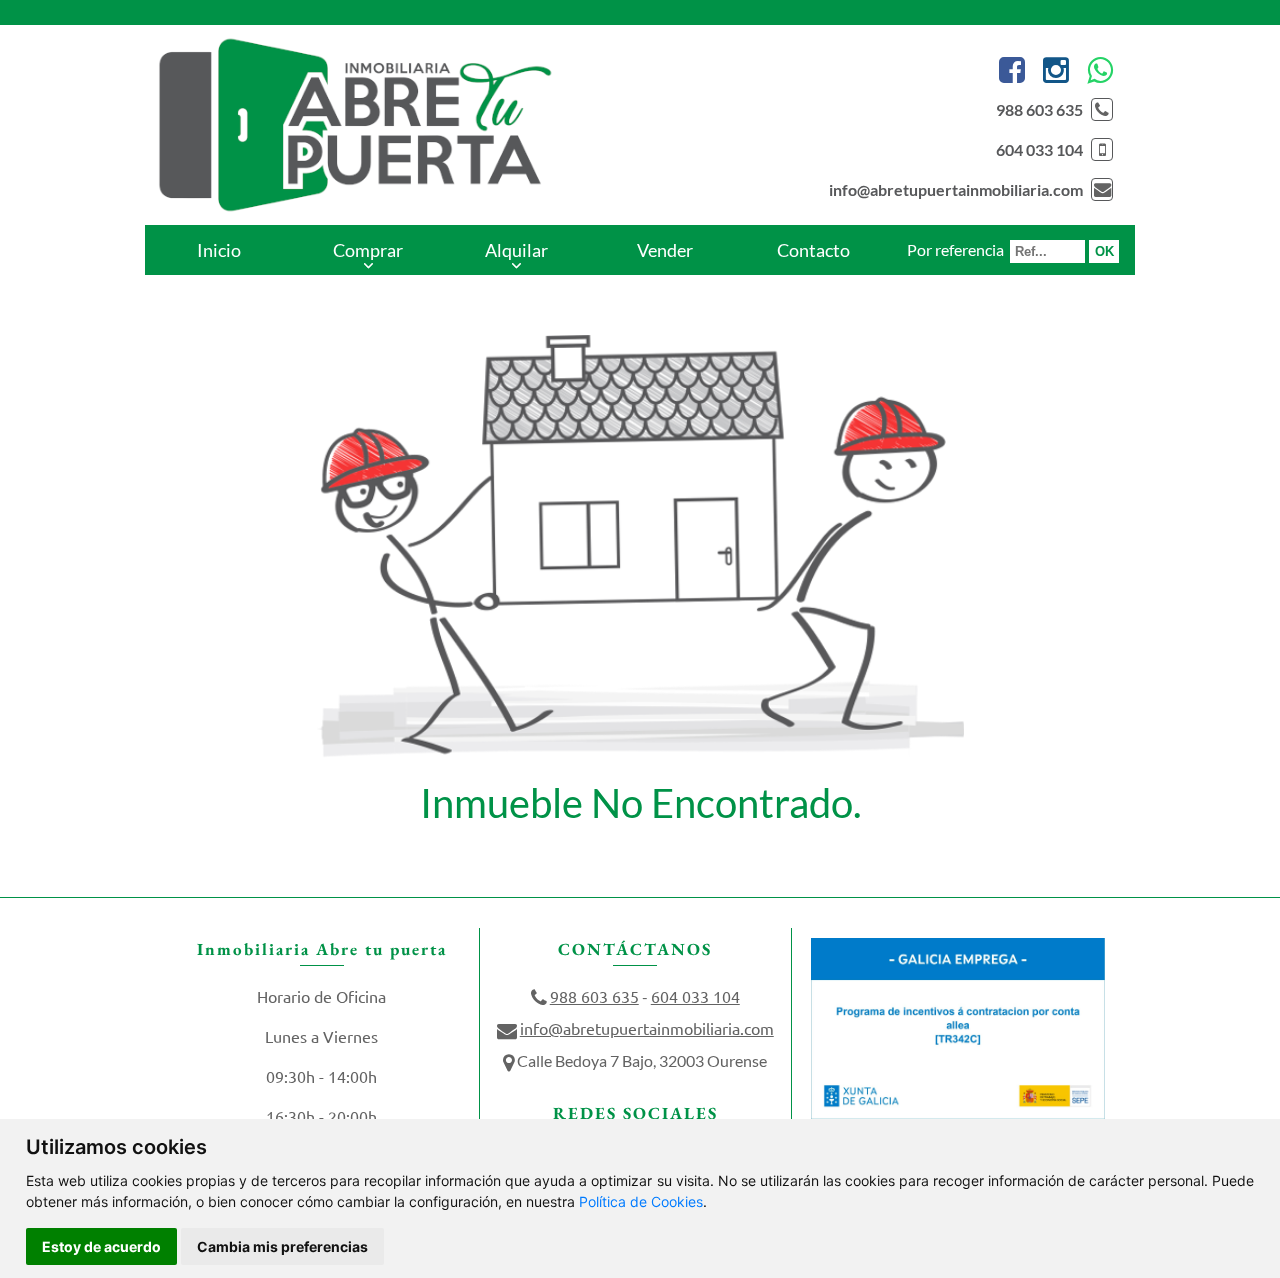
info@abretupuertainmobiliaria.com (956, 189)
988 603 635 (1039, 109)
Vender (665, 250)
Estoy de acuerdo (101, 1246)
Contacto (813, 250)
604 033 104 (1039, 149)
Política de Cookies (641, 1201)
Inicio (219, 250)
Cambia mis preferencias (282, 1246)
